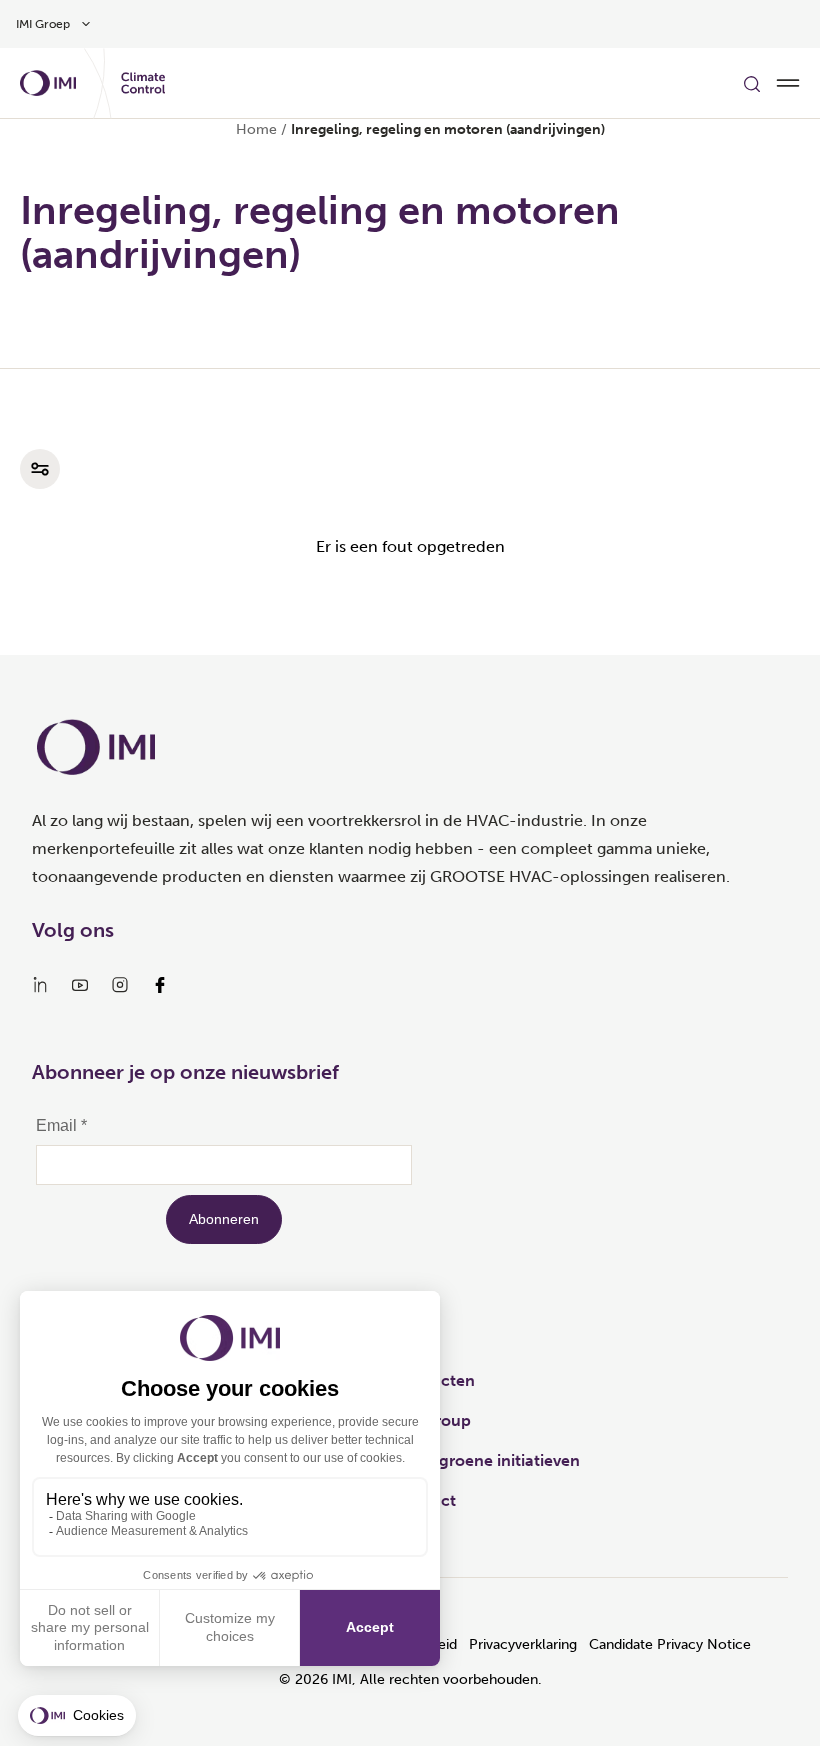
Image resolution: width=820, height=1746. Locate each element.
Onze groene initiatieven (487, 1460)
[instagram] (120, 985)
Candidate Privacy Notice (670, 1644)
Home (256, 129)
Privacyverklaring (523, 1644)
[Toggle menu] (788, 83)
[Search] (752, 83)
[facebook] (160, 985)
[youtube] (80, 985)
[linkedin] (40, 985)
